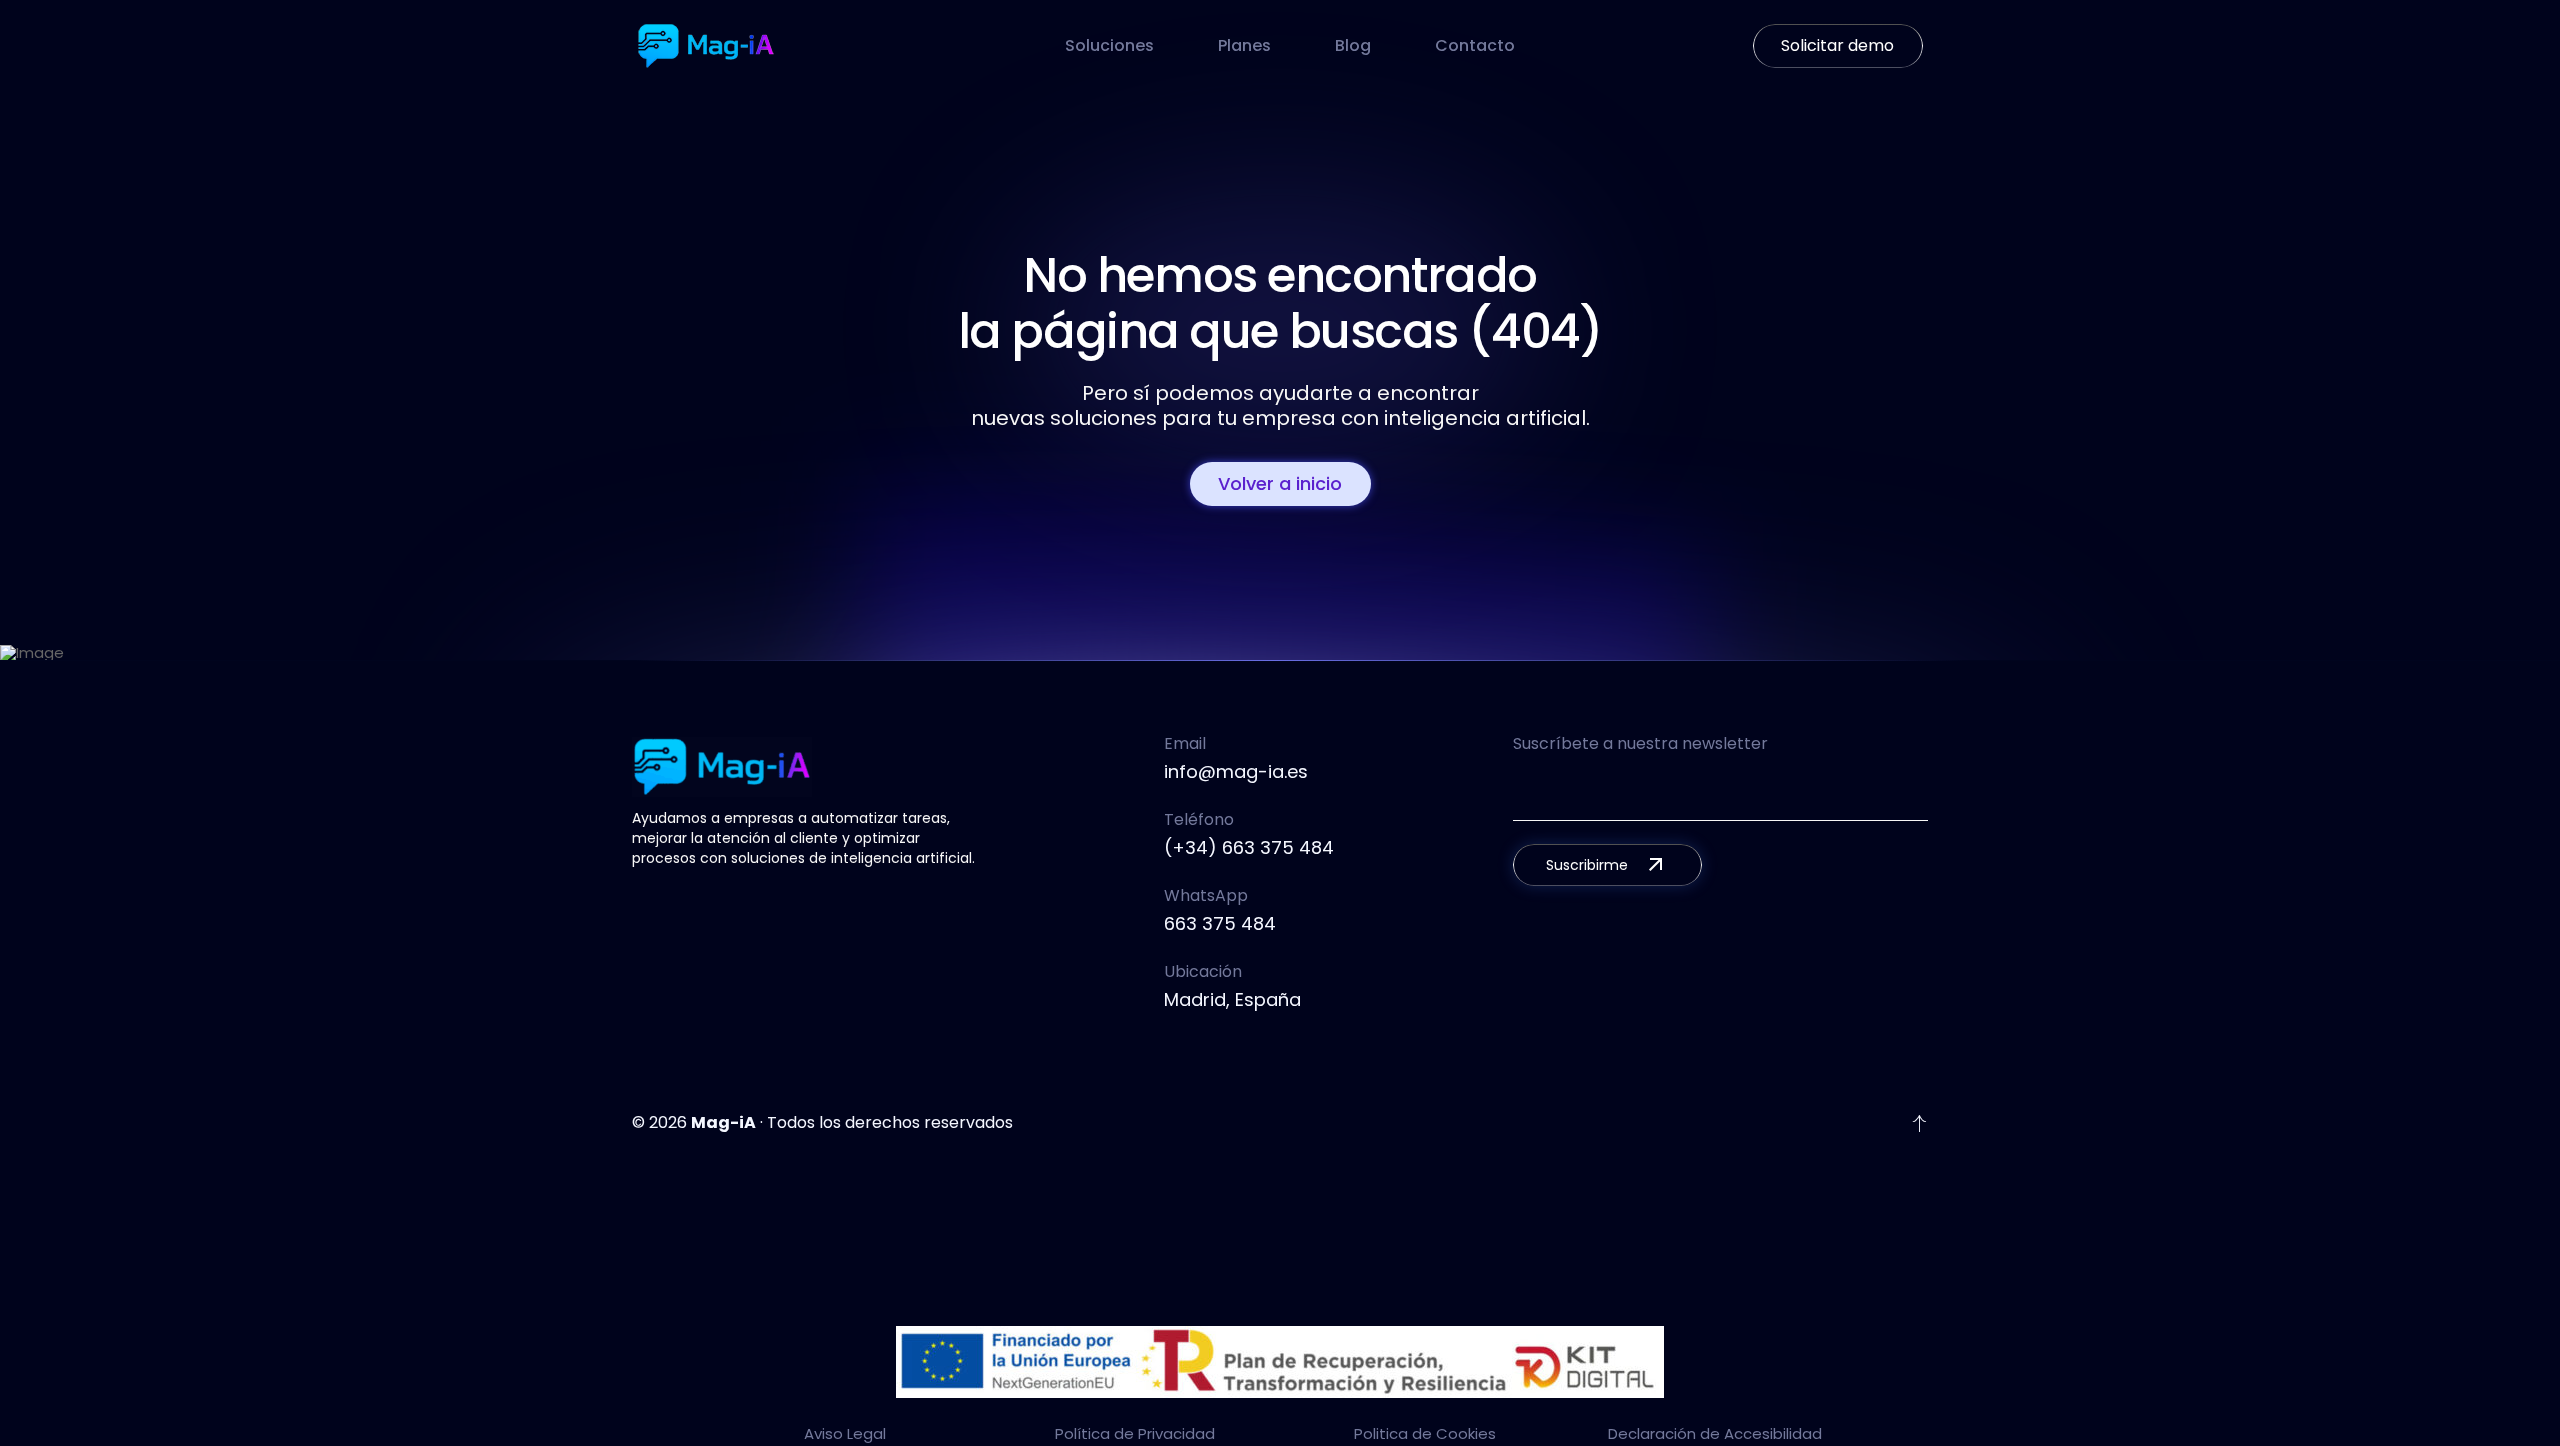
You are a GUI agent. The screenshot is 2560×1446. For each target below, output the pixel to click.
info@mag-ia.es (1236, 771)
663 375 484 (1220, 923)
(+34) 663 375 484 (1249, 847)
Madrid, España (1232, 999)
